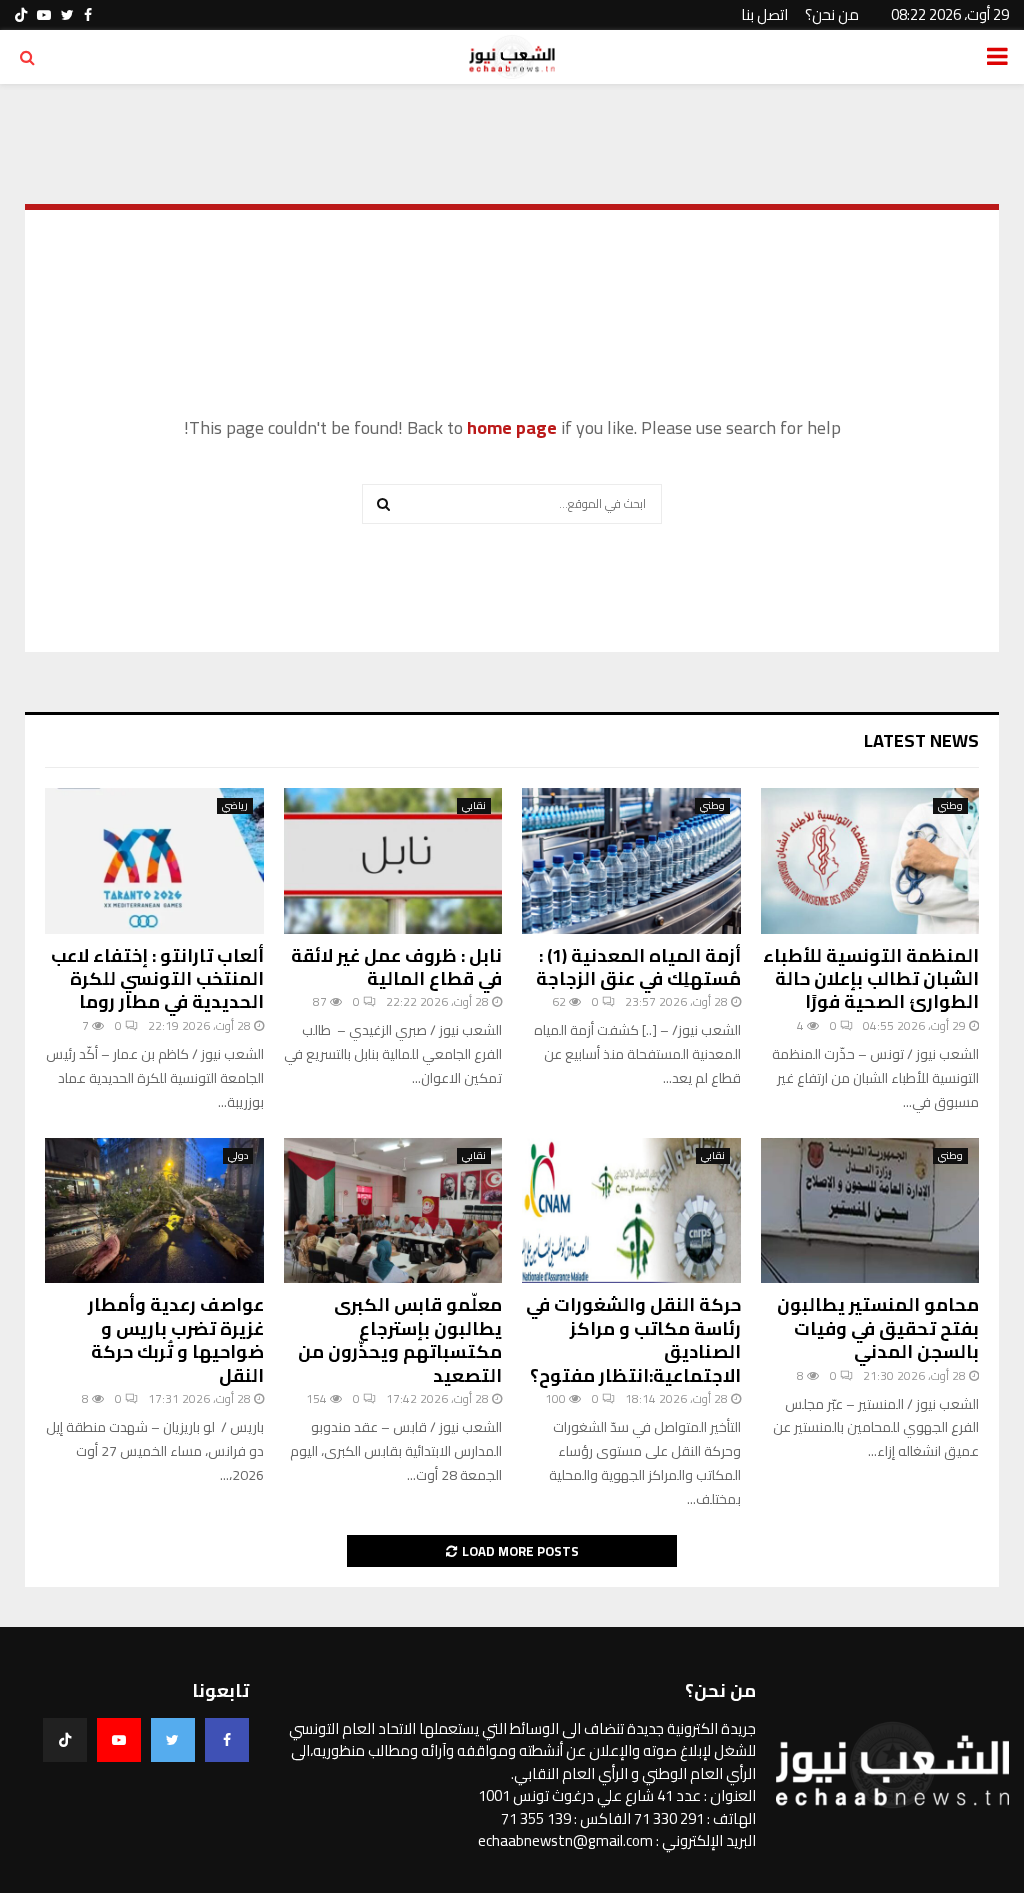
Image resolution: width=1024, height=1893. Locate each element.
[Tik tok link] (21, 15)
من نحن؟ (832, 14)
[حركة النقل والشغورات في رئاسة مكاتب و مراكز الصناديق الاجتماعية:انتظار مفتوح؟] (631, 1211)
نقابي (474, 806)
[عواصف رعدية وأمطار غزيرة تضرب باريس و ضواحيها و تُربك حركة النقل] (154, 1211)
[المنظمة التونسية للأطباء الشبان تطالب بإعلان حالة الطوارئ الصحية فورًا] (870, 861)
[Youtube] (119, 1740)
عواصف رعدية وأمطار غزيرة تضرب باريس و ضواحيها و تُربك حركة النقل (176, 1339)
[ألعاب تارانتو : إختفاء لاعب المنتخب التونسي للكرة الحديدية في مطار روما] (154, 861)
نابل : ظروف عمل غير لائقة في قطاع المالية (396, 967)
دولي (238, 1156)
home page (512, 427)
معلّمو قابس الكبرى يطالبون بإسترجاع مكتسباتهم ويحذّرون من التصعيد (400, 1339)
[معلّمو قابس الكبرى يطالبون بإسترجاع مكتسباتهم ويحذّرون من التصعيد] (393, 1211)
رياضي (235, 806)
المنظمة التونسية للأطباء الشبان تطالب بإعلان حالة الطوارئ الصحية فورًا (871, 979)
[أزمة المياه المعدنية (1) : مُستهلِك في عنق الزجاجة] (631, 861)
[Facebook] (227, 1740)
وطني (950, 806)
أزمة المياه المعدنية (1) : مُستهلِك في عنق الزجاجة (638, 967)
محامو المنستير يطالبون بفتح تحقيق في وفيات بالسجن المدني (878, 1328)
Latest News (921, 740)
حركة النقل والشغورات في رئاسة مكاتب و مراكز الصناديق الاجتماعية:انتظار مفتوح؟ (633, 1339)
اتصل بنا (764, 14)
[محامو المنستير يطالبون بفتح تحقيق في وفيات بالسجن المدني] (870, 1211)
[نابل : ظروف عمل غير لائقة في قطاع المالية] (393, 861)
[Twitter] (173, 1740)
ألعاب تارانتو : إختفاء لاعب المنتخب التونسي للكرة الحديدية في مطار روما (157, 979)
